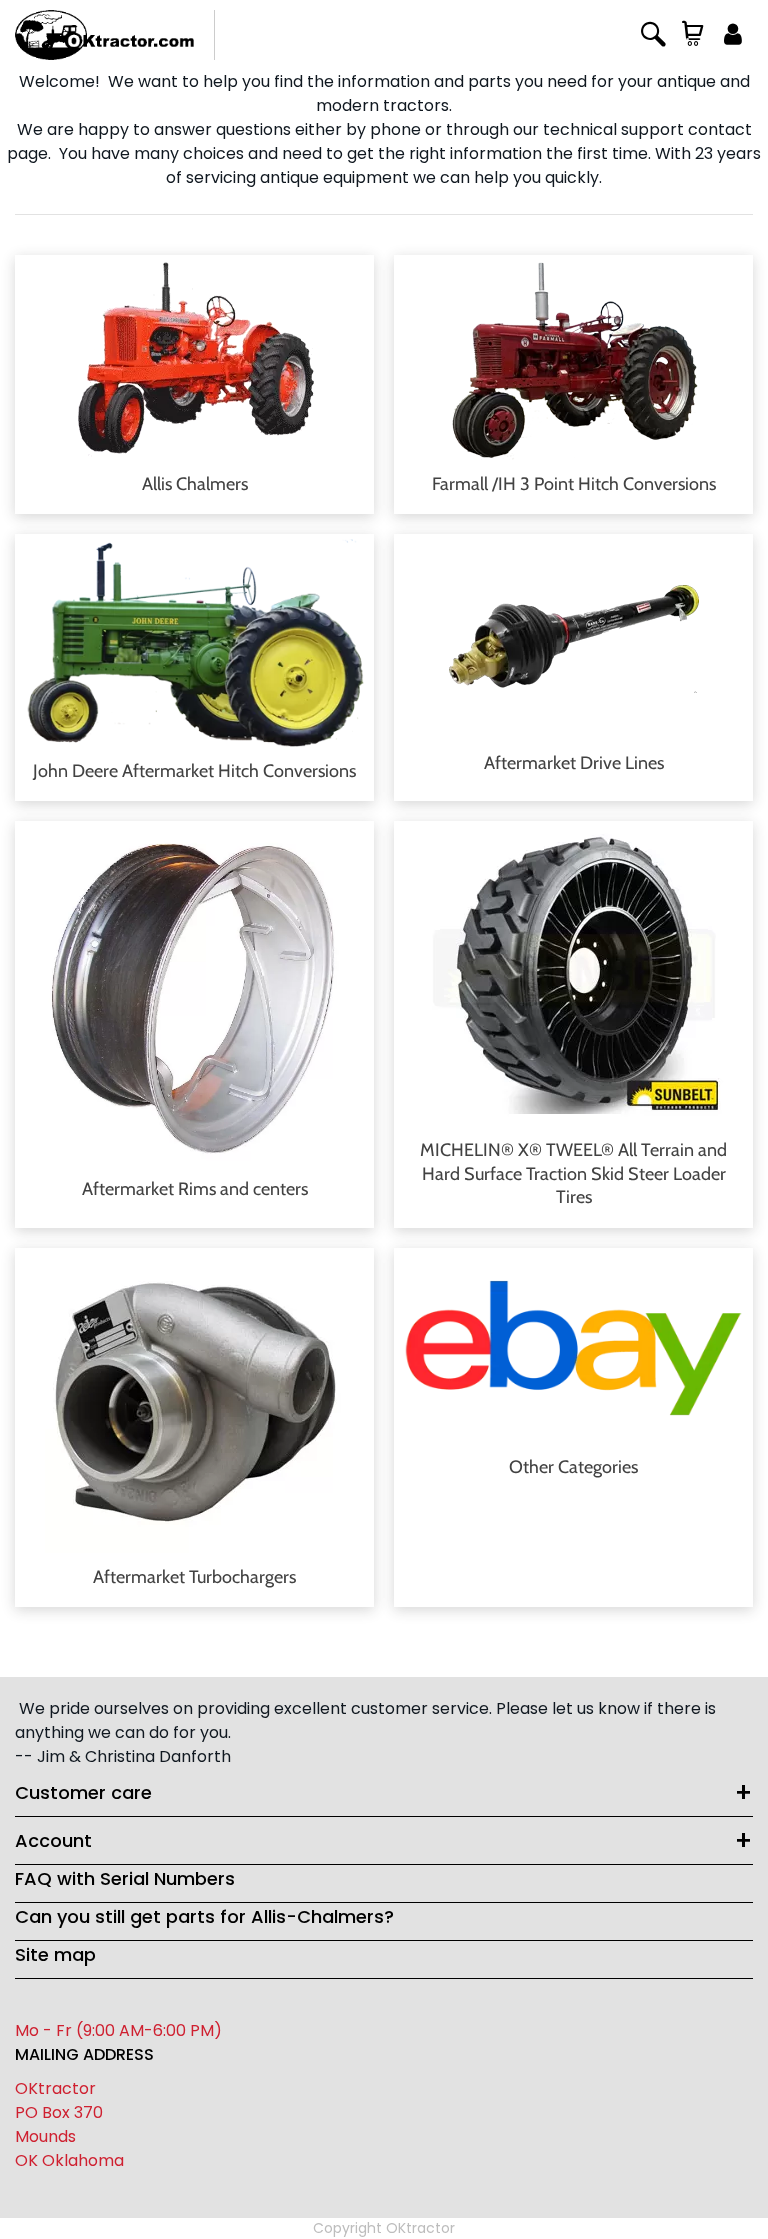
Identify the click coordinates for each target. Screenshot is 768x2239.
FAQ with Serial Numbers (125, 1878)
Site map (55, 1954)
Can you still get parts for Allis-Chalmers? (204, 1916)
